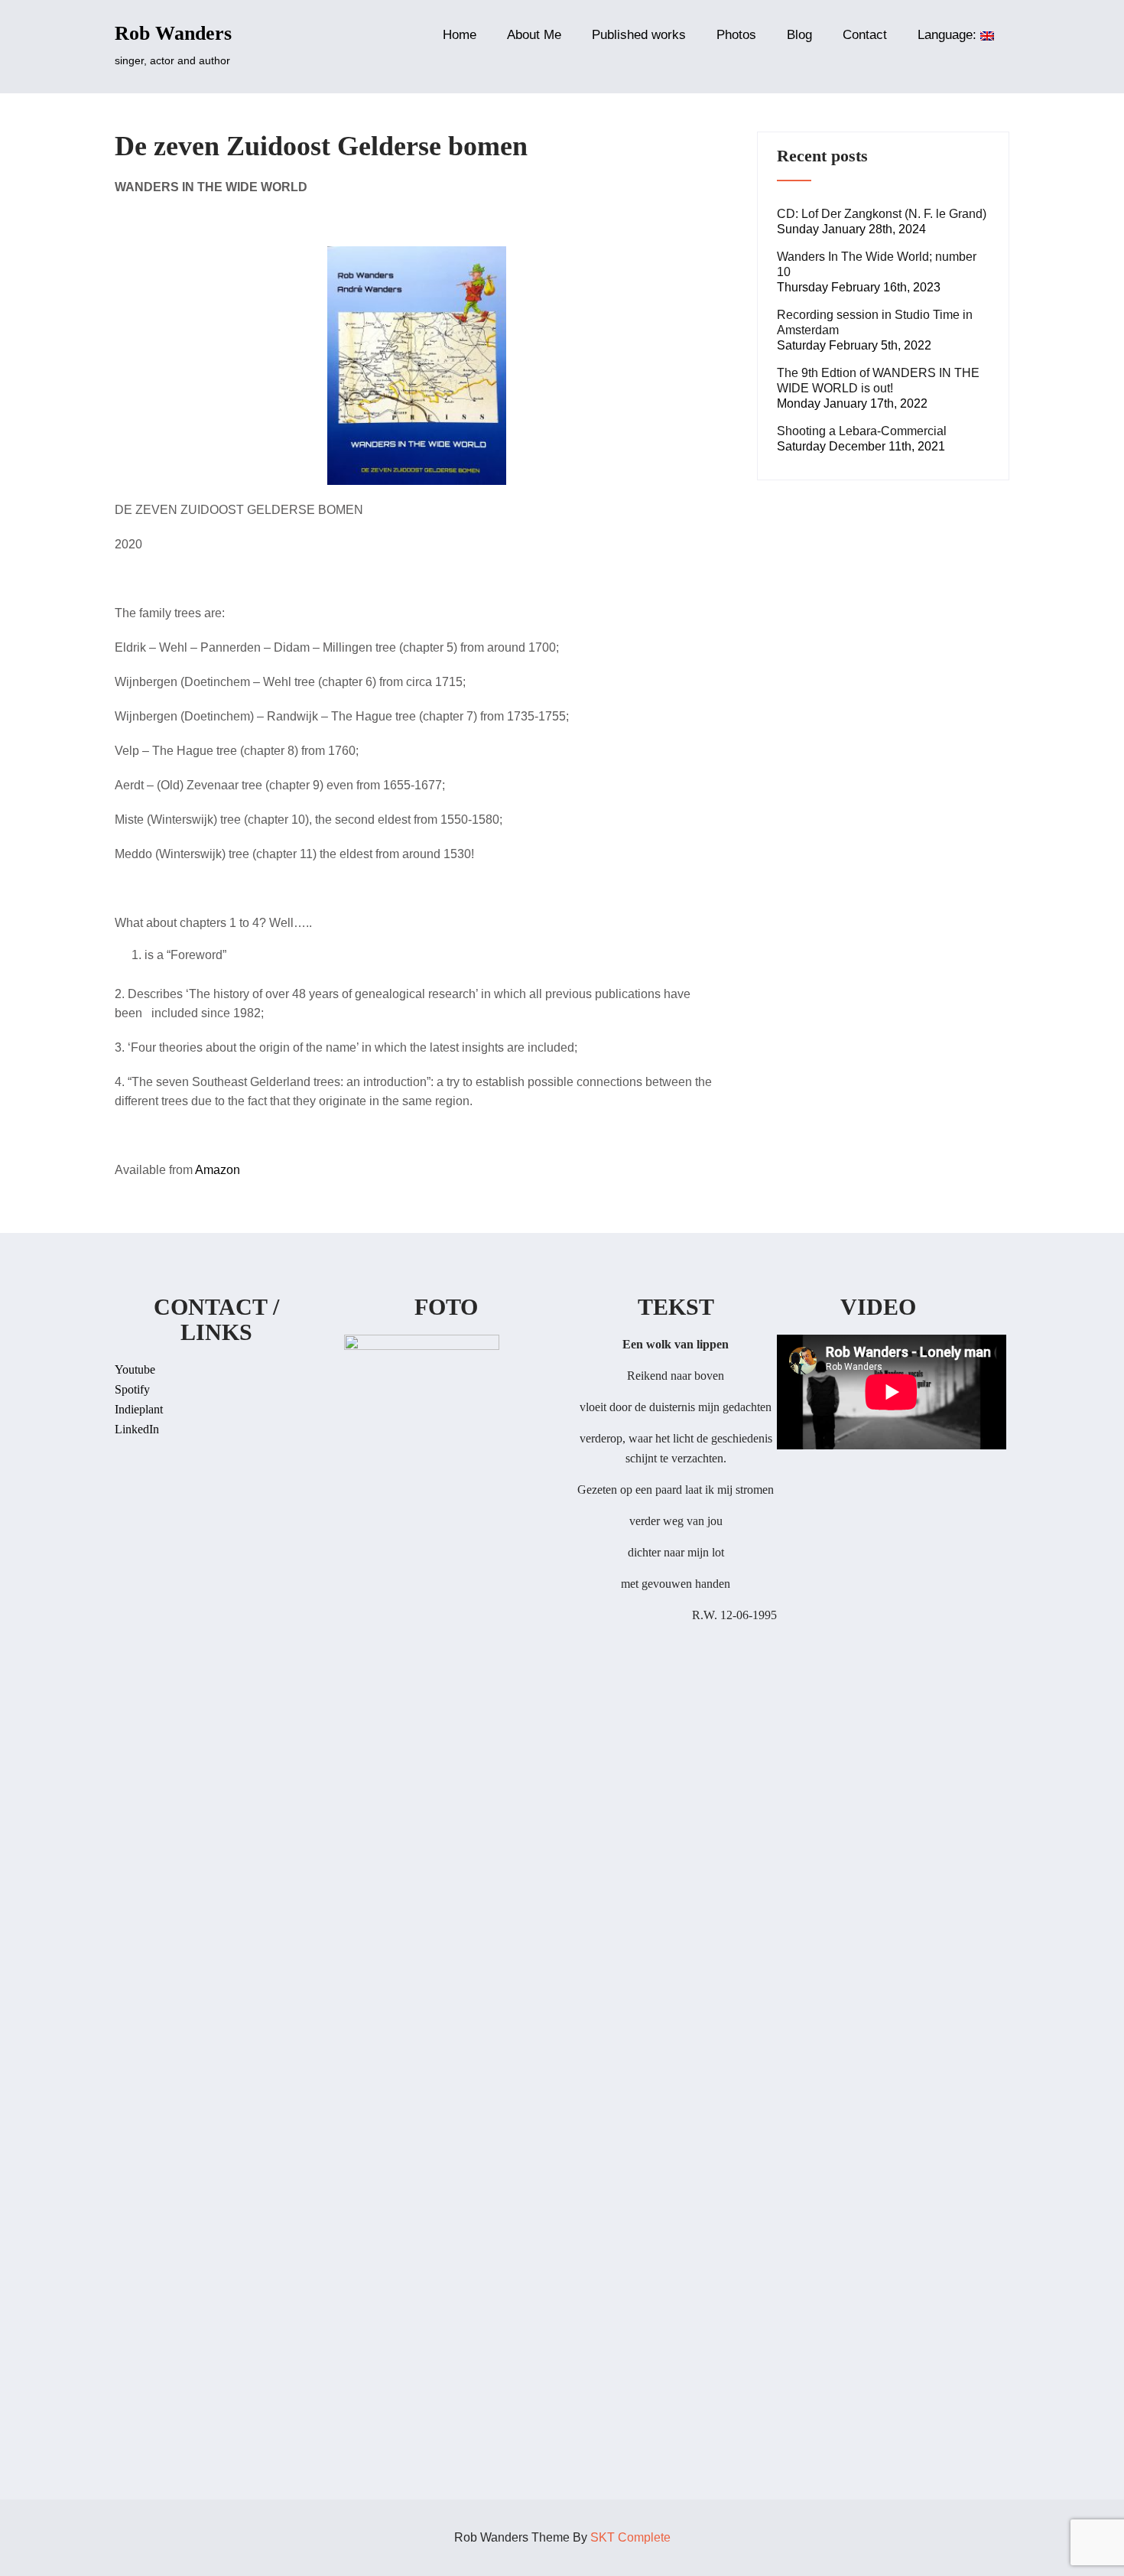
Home (460, 35)
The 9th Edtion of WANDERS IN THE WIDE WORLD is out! (878, 381)
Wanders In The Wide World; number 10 (877, 264)
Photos (736, 35)
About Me (534, 35)
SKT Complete (630, 2537)
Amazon (218, 1170)
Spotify (132, 1389)
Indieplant (139, 1409)
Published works (639, 35)
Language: (949, 35)
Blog (799, 35)
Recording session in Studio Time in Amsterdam (875, 322)
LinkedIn (137, 1429)
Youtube (135, 1369)
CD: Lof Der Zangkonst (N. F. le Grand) (882, 214)
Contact (865, 35)
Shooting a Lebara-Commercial (862, 431)
